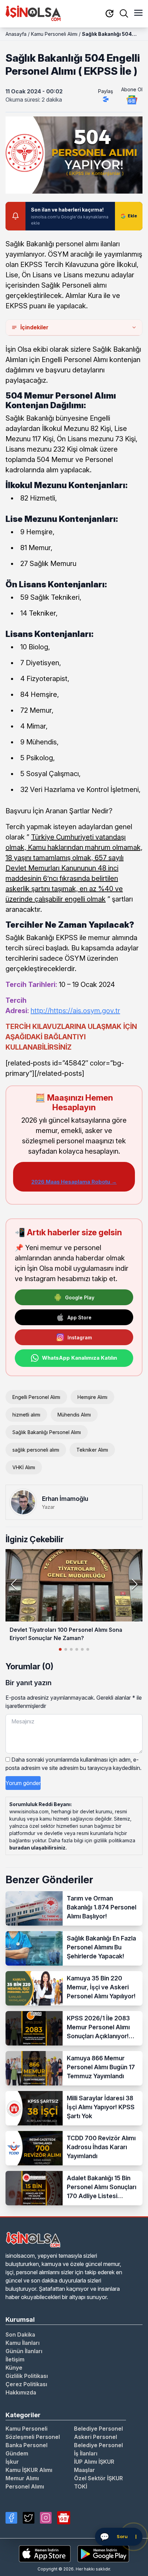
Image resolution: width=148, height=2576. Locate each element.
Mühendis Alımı (74, 1415)
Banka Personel (27, 2445)
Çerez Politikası (26, 2384)
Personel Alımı (25, 2486)
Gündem (17, 2453)
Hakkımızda (21, 2392)
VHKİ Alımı (24, 1467)
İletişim (15, 2359)
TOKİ (81, 2486)
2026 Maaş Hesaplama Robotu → (74, 1182)
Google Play (80, 1297)
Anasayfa (16, 34)
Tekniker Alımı (92, 1450)
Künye (14, 2368)
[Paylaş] (106, 99)
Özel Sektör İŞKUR (98, 2478)
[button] (134, 1584)
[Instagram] (46, 2518)
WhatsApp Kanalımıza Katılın (80, 1358)
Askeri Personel (96, 2437)
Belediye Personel (98, 2429)
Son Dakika (20, 2335)
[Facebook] (11, 2518)
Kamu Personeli (27, 2429)
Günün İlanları (24, 2351)
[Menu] (138, 13)
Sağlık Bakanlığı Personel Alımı (47, 1432)
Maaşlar (84, 2470)
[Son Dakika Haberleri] (109, 14)
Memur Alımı (22, 2478)
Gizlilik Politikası (27, 2376)
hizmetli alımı (26, 1415)
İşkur (12, 2462)
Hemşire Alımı (92, 1397)
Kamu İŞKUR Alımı (29, 2470)
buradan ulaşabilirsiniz (37, 1848)
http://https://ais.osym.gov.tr (75, 1011)
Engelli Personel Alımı (36, 1397)
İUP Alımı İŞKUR (94, 2462)
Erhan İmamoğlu (65, 1499)
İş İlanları (86, 2453)
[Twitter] (29, 2518)
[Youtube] (64, 2518)
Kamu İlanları (23, 2343)
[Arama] (124, 13)
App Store (80, 1317)
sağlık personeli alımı (36, 1450)
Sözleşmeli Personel (33, 2437)
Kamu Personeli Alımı (54, 34)
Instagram (80, 1337)
